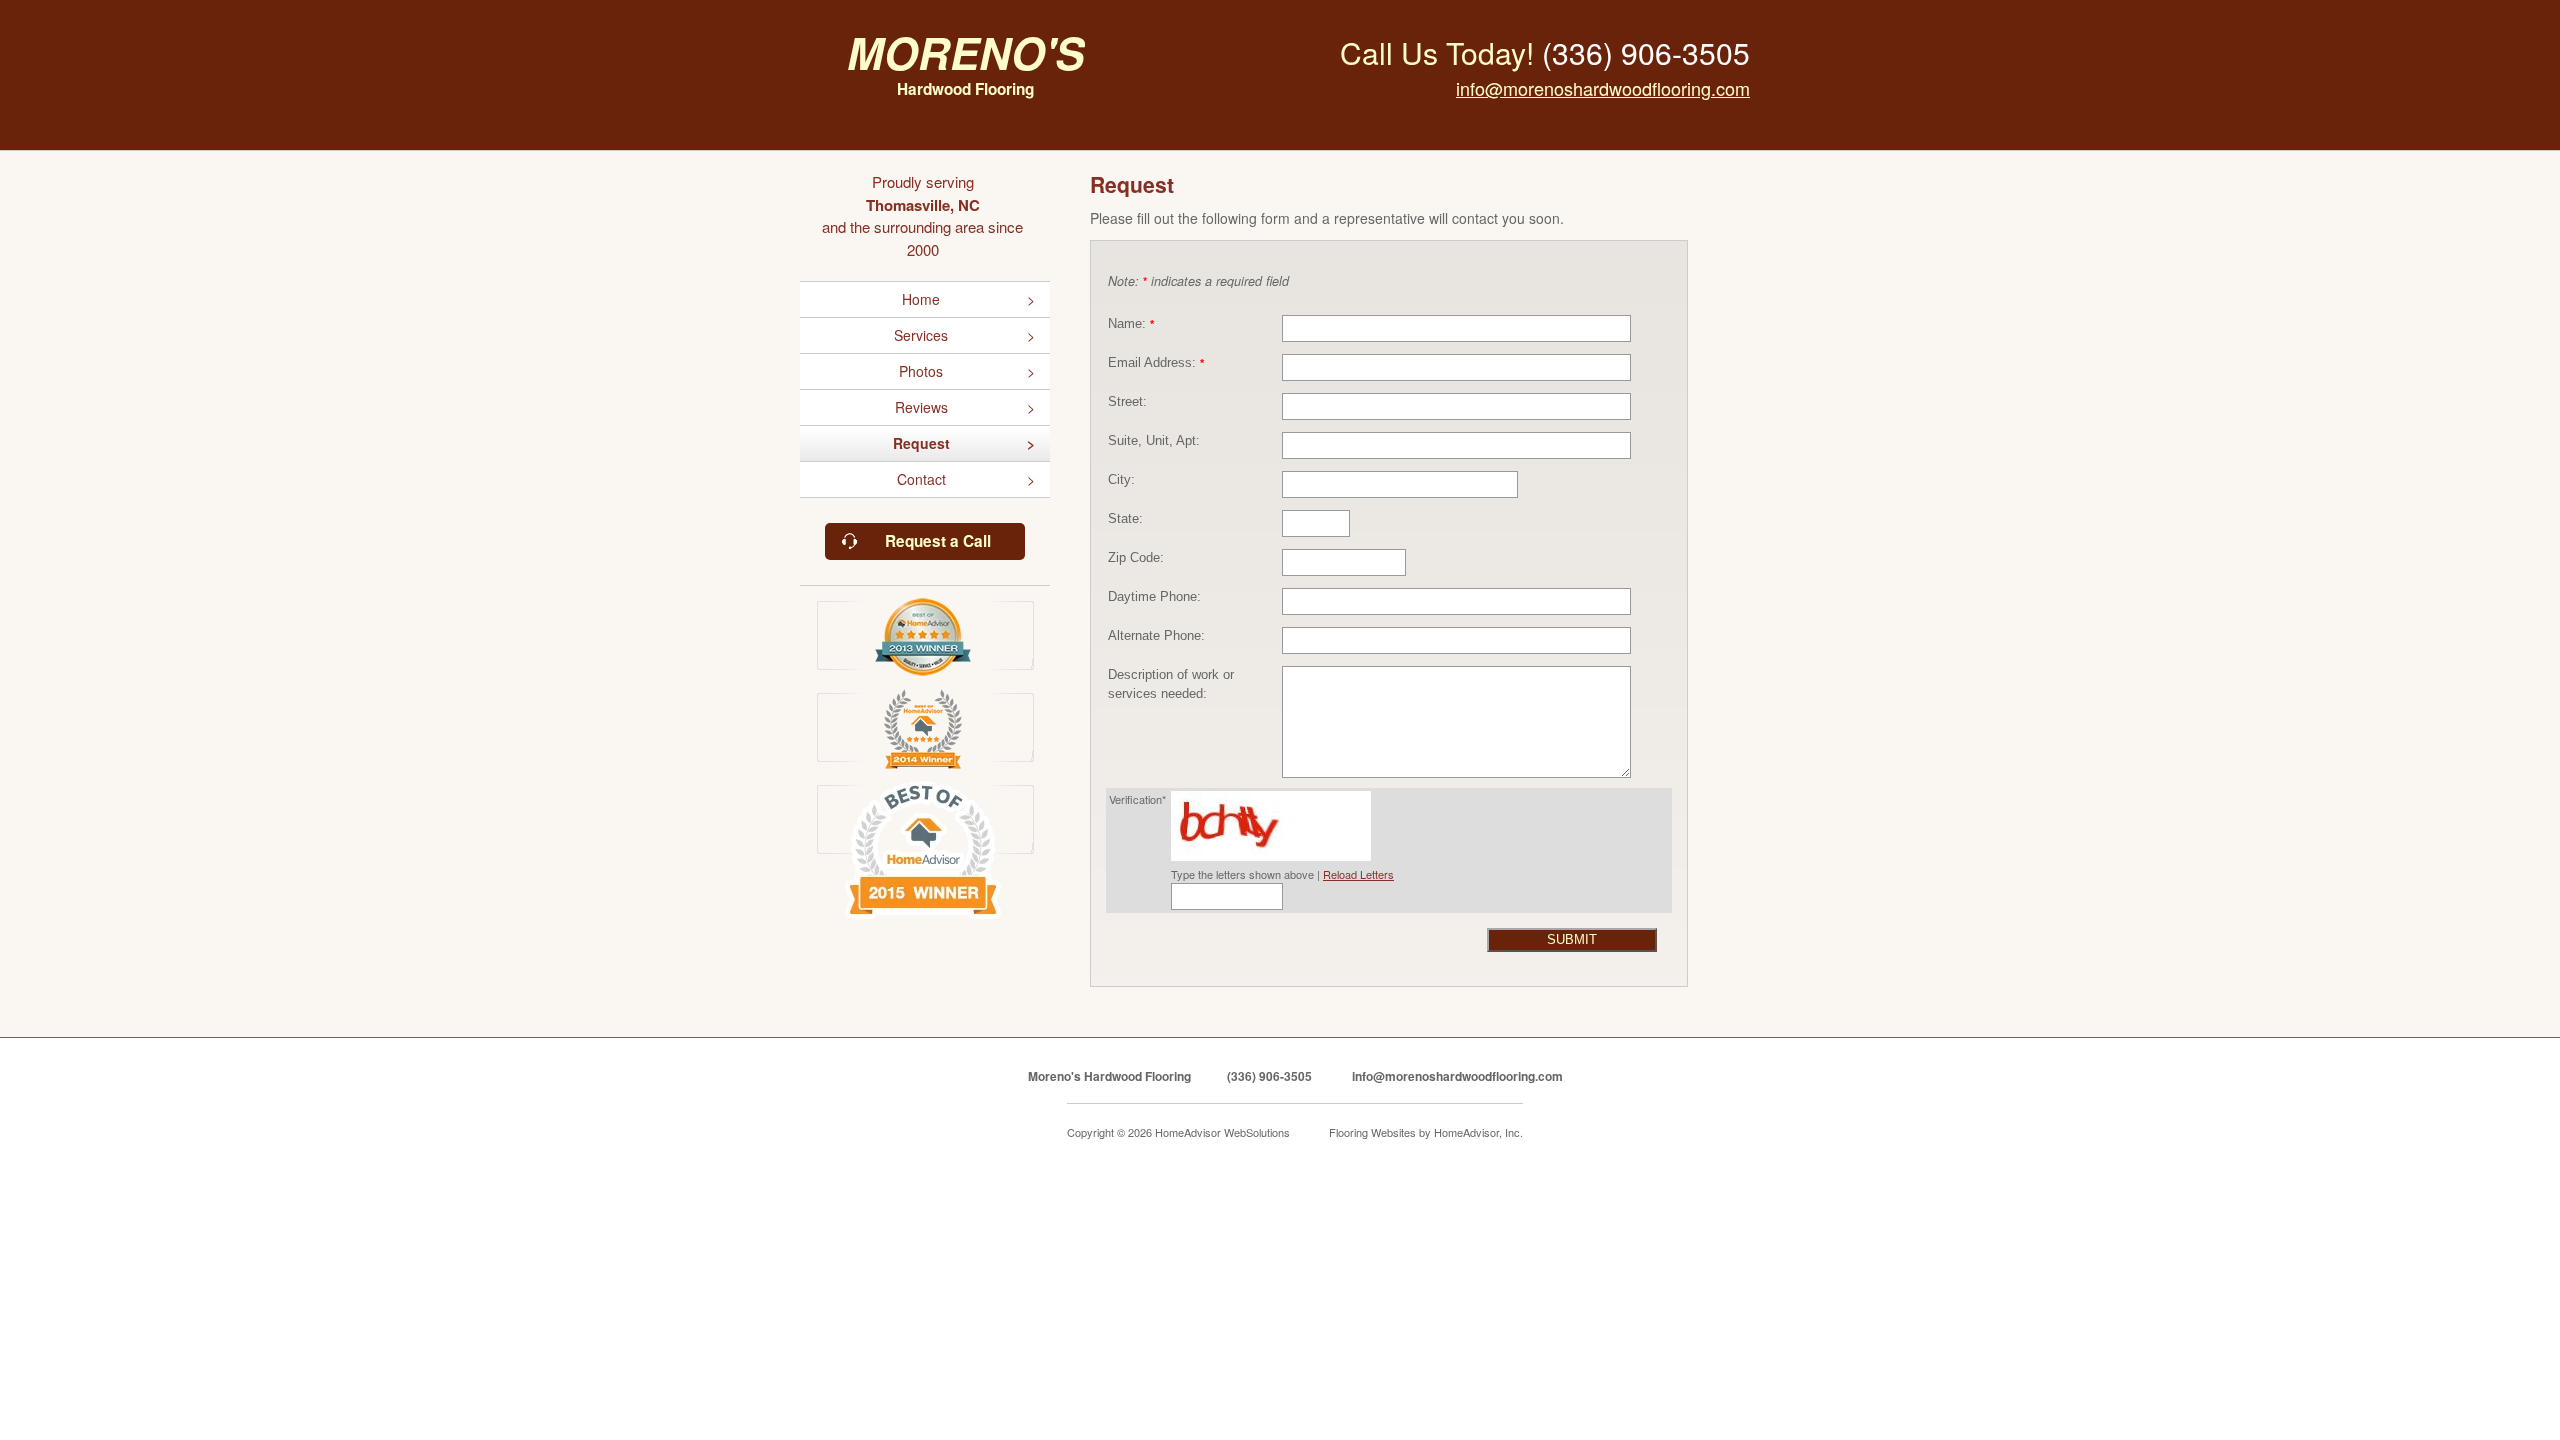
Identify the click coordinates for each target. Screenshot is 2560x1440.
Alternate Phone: (1156, 636)
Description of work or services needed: (1171, 684)
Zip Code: (1136, 558)
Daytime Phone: (1154, 597)
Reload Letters (1358, 874)
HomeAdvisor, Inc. (1478, 1132)
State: (1125, 519)
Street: (1127, 402)
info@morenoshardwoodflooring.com (1603, 88)
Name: (1131, 324)
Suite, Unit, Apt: (1154, 441)
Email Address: (1156, 363)
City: (1121, 480)
